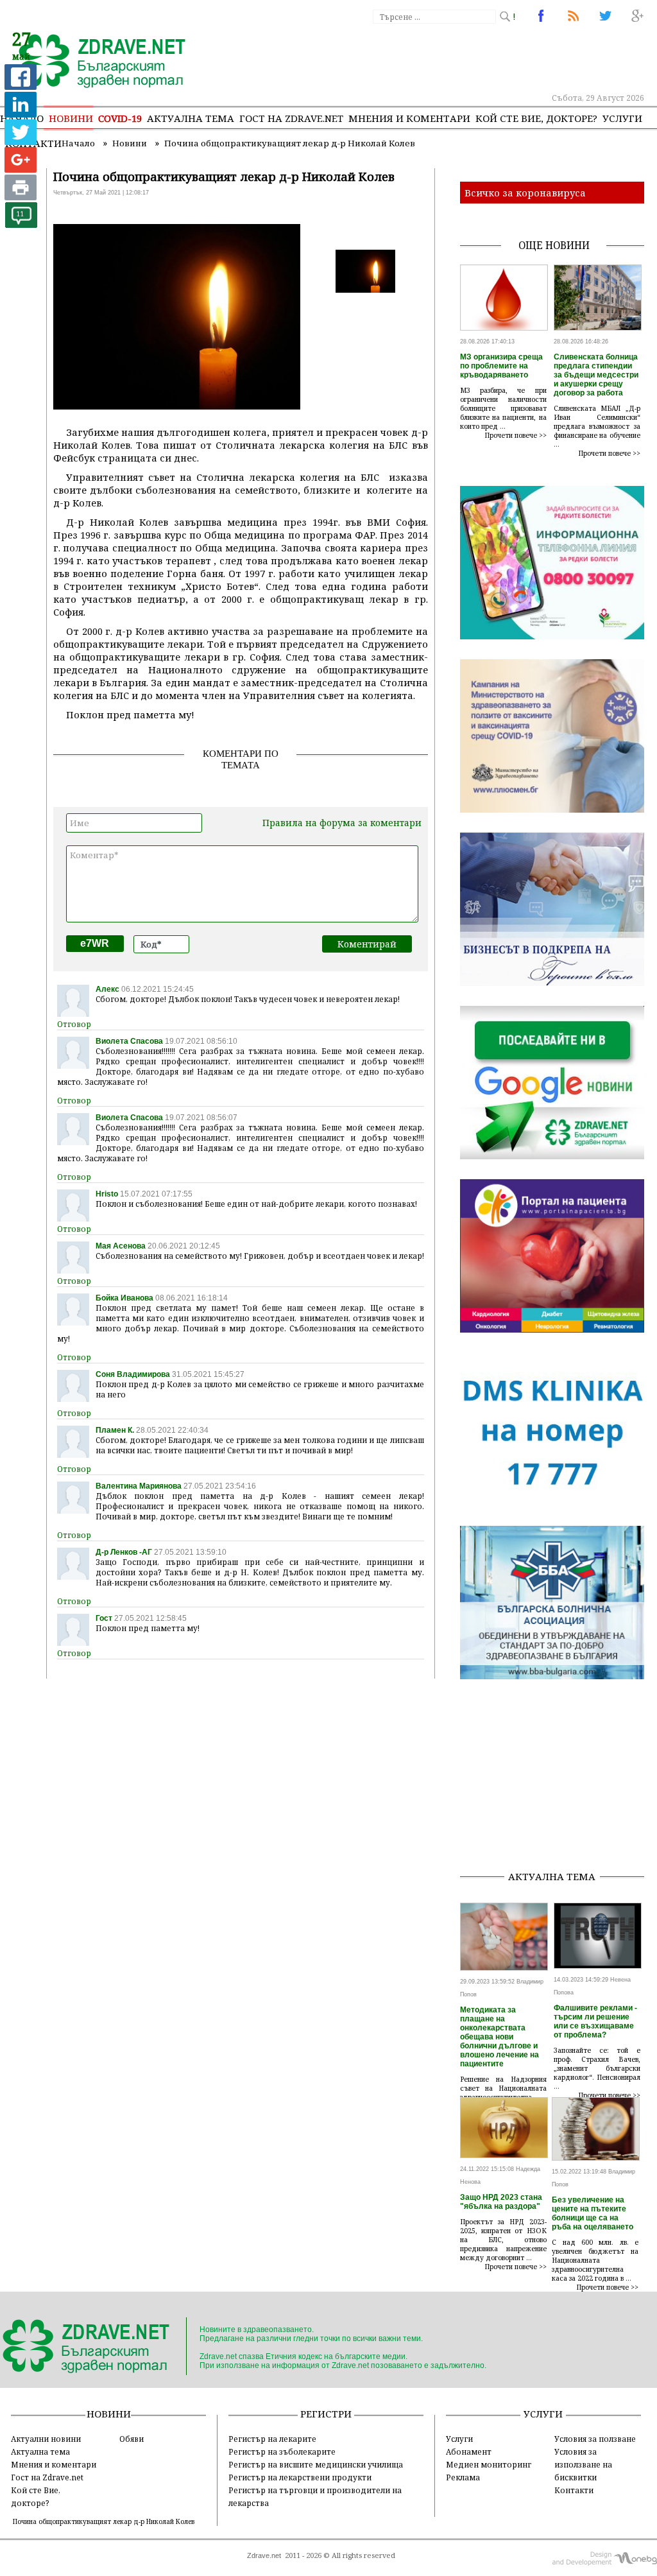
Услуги (622, 118)
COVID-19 (120, 118)
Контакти (574, 2490)
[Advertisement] (559, 1779)
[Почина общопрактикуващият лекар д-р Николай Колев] (95, 62)
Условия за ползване (595, 2439)
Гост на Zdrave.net (47, 2477)
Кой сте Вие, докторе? (536, 118)
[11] (21, 224)
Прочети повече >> (516, 435)
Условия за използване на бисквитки (583, 2464)
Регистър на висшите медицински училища (316, 2464)
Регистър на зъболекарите (282, 2451)
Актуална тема (191, 118)
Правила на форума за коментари (342, 823)
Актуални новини (46, 2439)
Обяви (132, 2439)
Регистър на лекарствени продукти (300, 2477)
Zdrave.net (264, 2555)
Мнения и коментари (409, 118)
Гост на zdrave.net (291, 118)
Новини (71, 118)
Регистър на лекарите (272, 2439)
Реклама (463, 2477)
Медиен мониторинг (489, 2464)
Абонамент (469, 2451)
